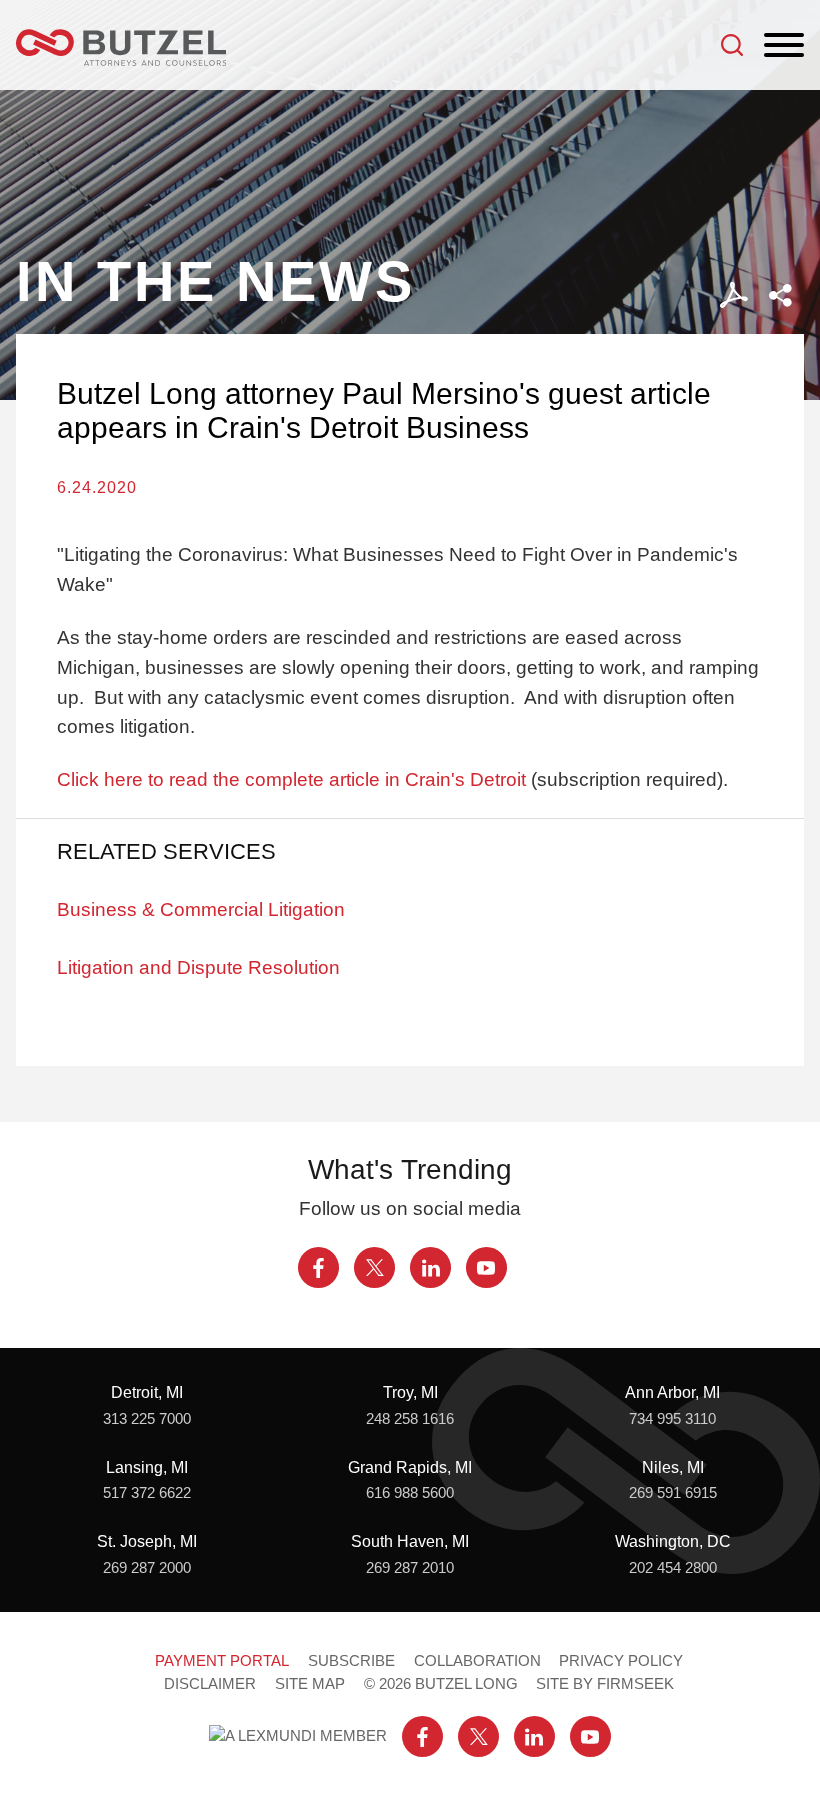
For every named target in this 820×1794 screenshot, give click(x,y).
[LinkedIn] (430, 1267)
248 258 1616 (410, 1419)
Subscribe (351, 1661)
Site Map (310, 1684)
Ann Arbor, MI (672, 1392)
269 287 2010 (410, 1568)
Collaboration (477, 1661)
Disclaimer (210, 1684)
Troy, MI (410, 1392)
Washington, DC (673, 1541)
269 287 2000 (147, 1568)
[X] (374, 1267)
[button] (780, 295)
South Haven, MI (410, 1541)
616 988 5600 (410, 1493)
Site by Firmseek (605, 1684)
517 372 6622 (147, 1493)
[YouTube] (486, 1267)
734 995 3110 (672, 1419)
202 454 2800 (673, 1568)
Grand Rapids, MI (410, 1467)
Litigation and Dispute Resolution (198, 967)
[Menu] (784, 46)
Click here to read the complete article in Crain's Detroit (291, 779)
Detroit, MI (147, 1392)
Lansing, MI (147, 1467)
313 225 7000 (147, 1419)
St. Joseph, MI (147, 1541)
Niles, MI (673, 1467)
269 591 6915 (673, 1493)
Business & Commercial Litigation (201, 909)
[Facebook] (318, 1267)
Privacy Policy (621, 1661)
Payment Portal (222, 1661)
